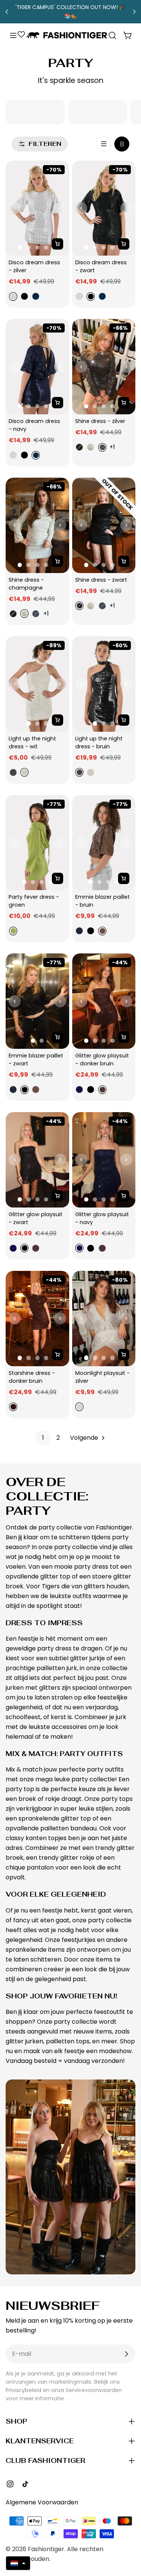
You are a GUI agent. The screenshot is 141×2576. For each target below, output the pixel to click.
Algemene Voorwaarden (42, 2502)
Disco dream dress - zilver (35, 266)
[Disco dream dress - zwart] (104, 208)
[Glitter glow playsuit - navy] (104, 1160)
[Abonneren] (126, 2354)
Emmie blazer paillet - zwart (37, 1060)
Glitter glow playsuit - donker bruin (103, 1060)
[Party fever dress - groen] (37, 843)
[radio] (12, 297)
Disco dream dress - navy (35, 425)
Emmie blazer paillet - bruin (103, 901)
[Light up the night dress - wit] (37, 684)
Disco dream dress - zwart (102, 266)
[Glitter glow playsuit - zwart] (37, 1160)
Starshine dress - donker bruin (33, 1377)
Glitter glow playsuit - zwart (36, 1218)
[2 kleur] (122, 144)
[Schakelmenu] (13, 35)
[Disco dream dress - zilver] (37, 208)
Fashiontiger (46, 2549)
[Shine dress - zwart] (104, 525)
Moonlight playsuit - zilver (103, 1377)
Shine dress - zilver (100, 421)
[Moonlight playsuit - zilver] (104, 1319)
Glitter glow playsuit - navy (103, 1218)
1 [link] (43, 1438)
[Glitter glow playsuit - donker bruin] (104, 1001)
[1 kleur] (104, 144)
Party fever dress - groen (35, 901)
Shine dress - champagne (27, 584)
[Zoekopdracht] (112, 35)
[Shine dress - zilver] (104, 367)
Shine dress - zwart (101, 580)
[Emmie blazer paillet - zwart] (37, 1001)
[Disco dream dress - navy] (37, 367)
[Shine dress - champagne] (37, 525)
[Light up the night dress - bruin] (104, 684)
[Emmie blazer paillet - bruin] (104, 843)
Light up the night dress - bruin (100, 742)
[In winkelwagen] (58, 244)
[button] (18, 2563)
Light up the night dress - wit (33, 742)
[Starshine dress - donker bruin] (37, 1319)
